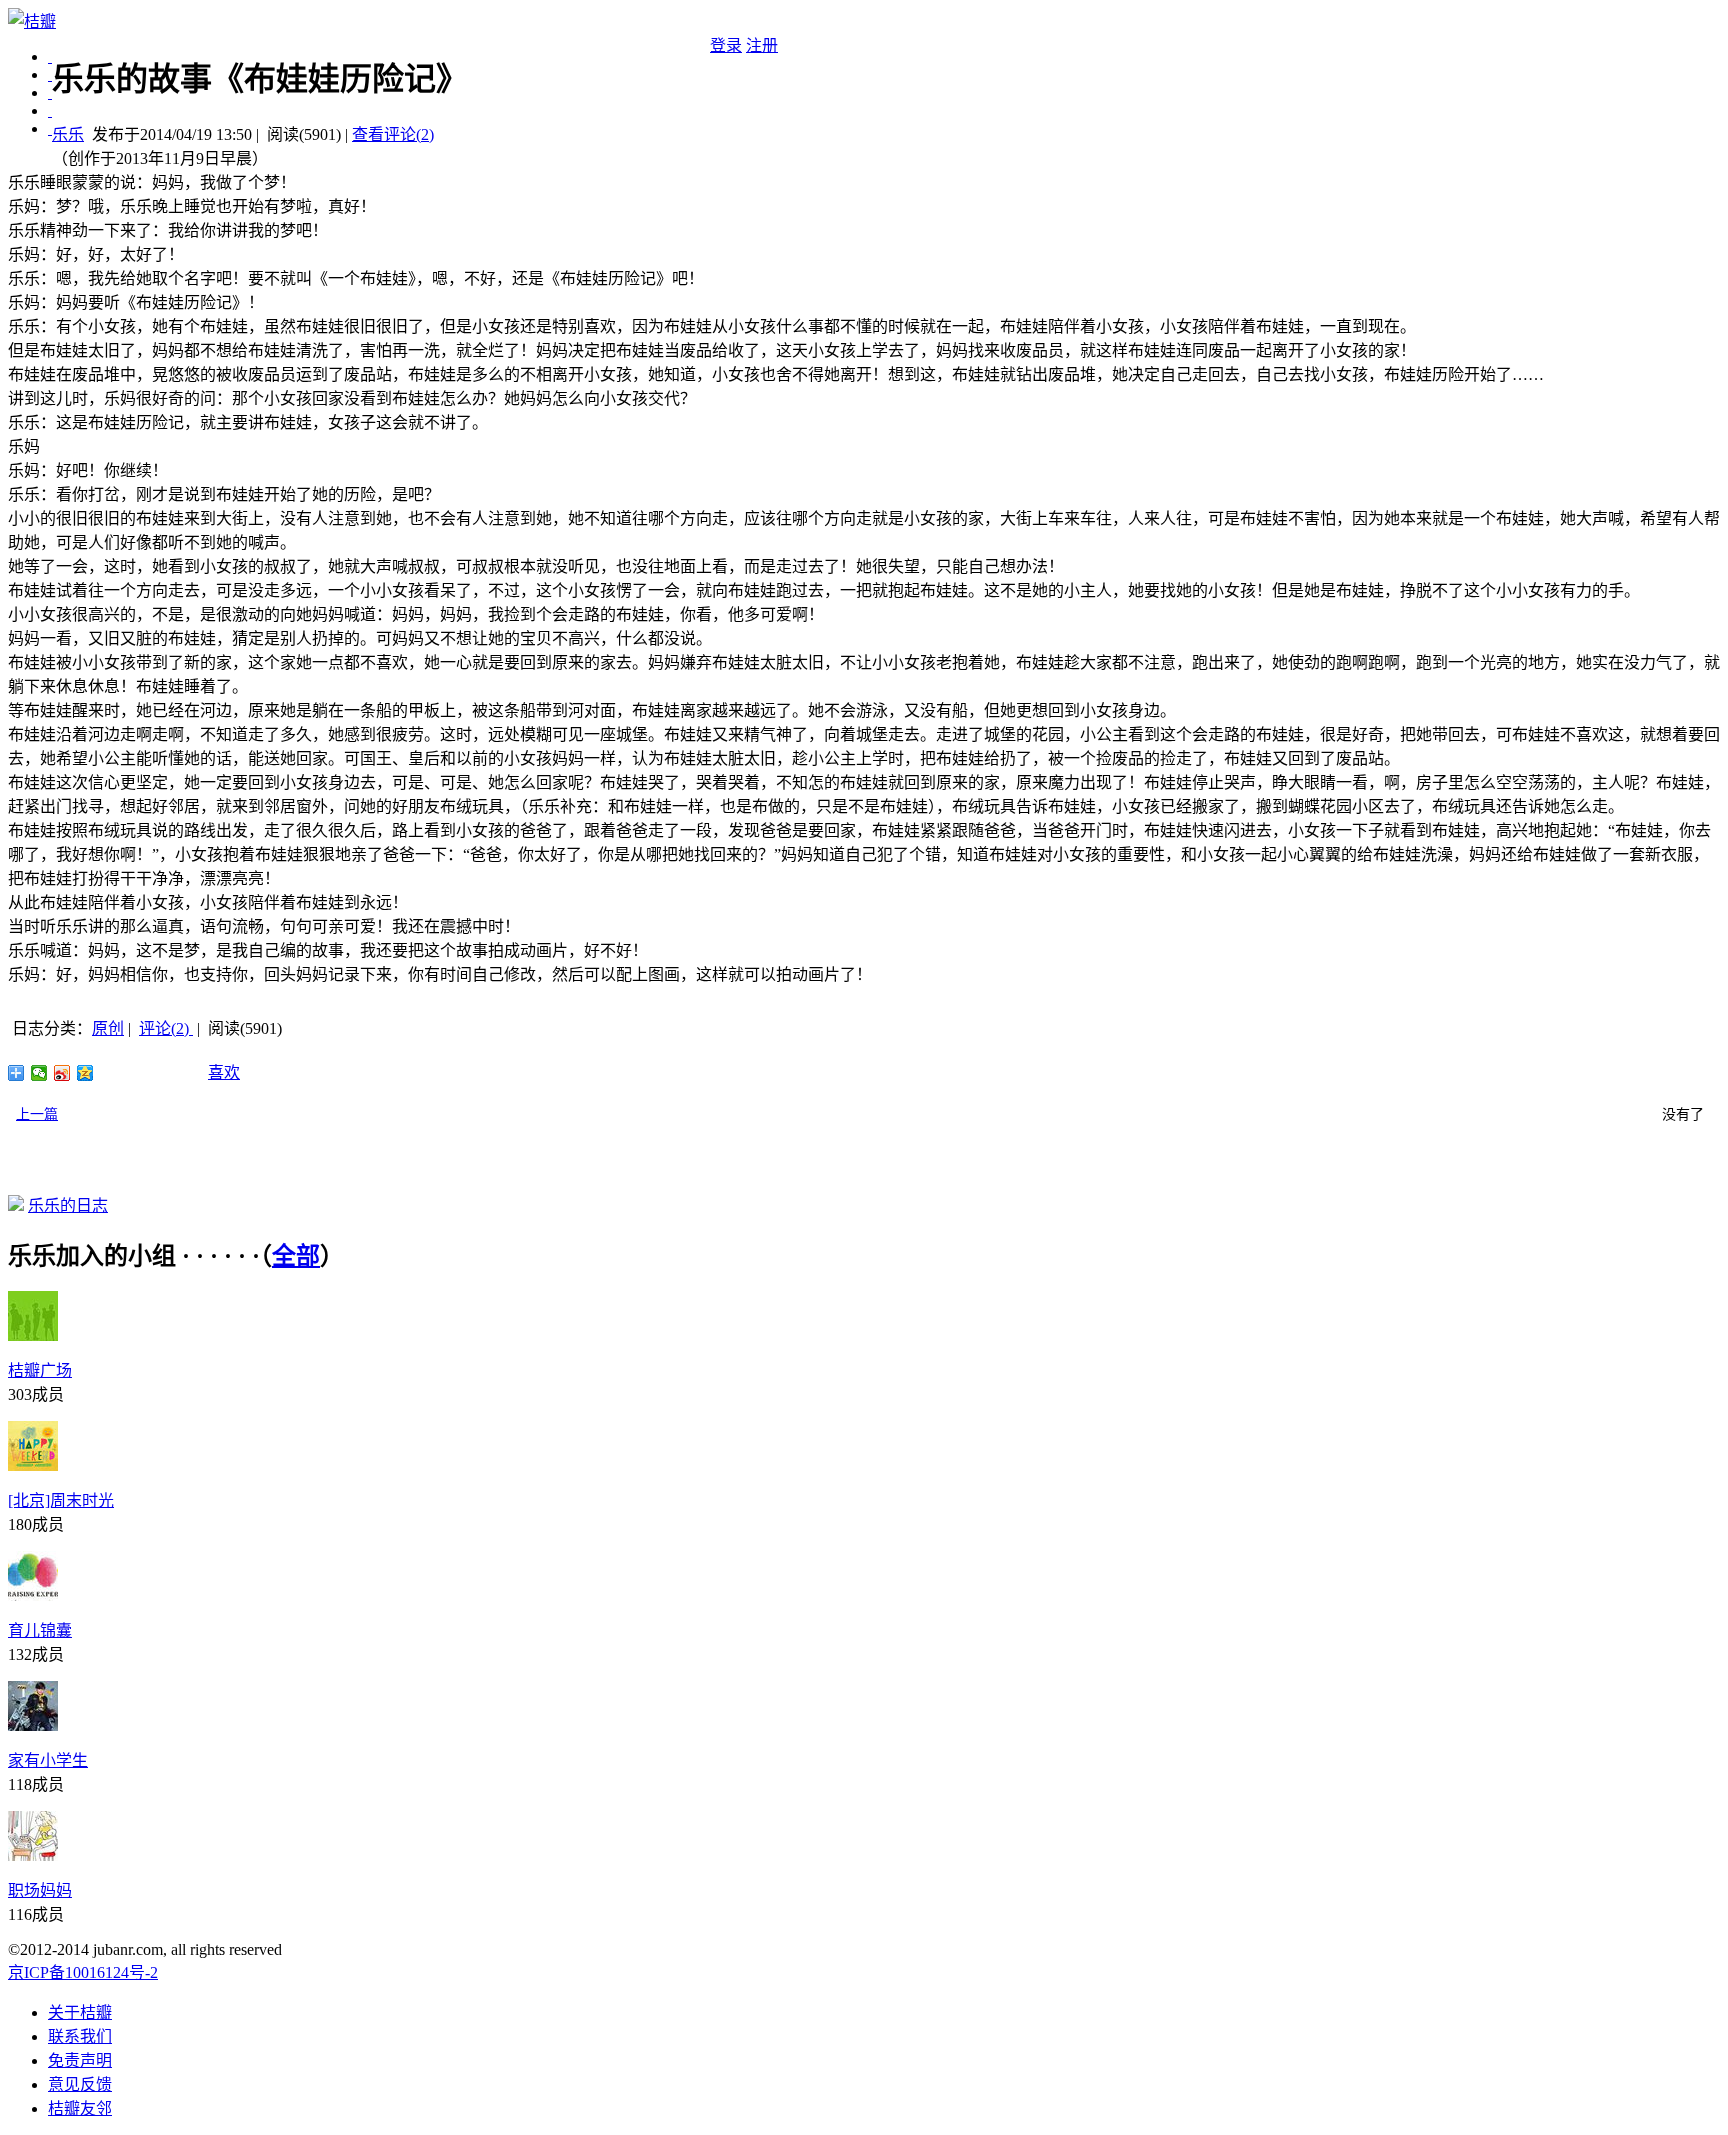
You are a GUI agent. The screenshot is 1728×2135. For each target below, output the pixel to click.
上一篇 (37, 1114)
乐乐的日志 (68, 1205)
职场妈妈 (40, 1890)
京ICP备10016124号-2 (83, 1972)
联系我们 (80, 2036)
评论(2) (166, 1028)
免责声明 (80, 2060)
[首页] (50, 56)
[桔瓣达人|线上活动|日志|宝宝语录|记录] (50, 74)
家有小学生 (48, 1760)
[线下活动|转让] (50, 110)
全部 (296, 1256)
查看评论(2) (393, 134)
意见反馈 (80, 2084)
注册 (762, 45)
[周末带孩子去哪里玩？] (50, 128)
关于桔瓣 (80, 2012)
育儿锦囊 (40, 1630)
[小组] (50, 92)
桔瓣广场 (40, 1370)
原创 (108, 1028)
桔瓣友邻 (80, 2108)
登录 (726, 45)
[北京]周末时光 (61, 1500)
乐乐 (68, 134)
